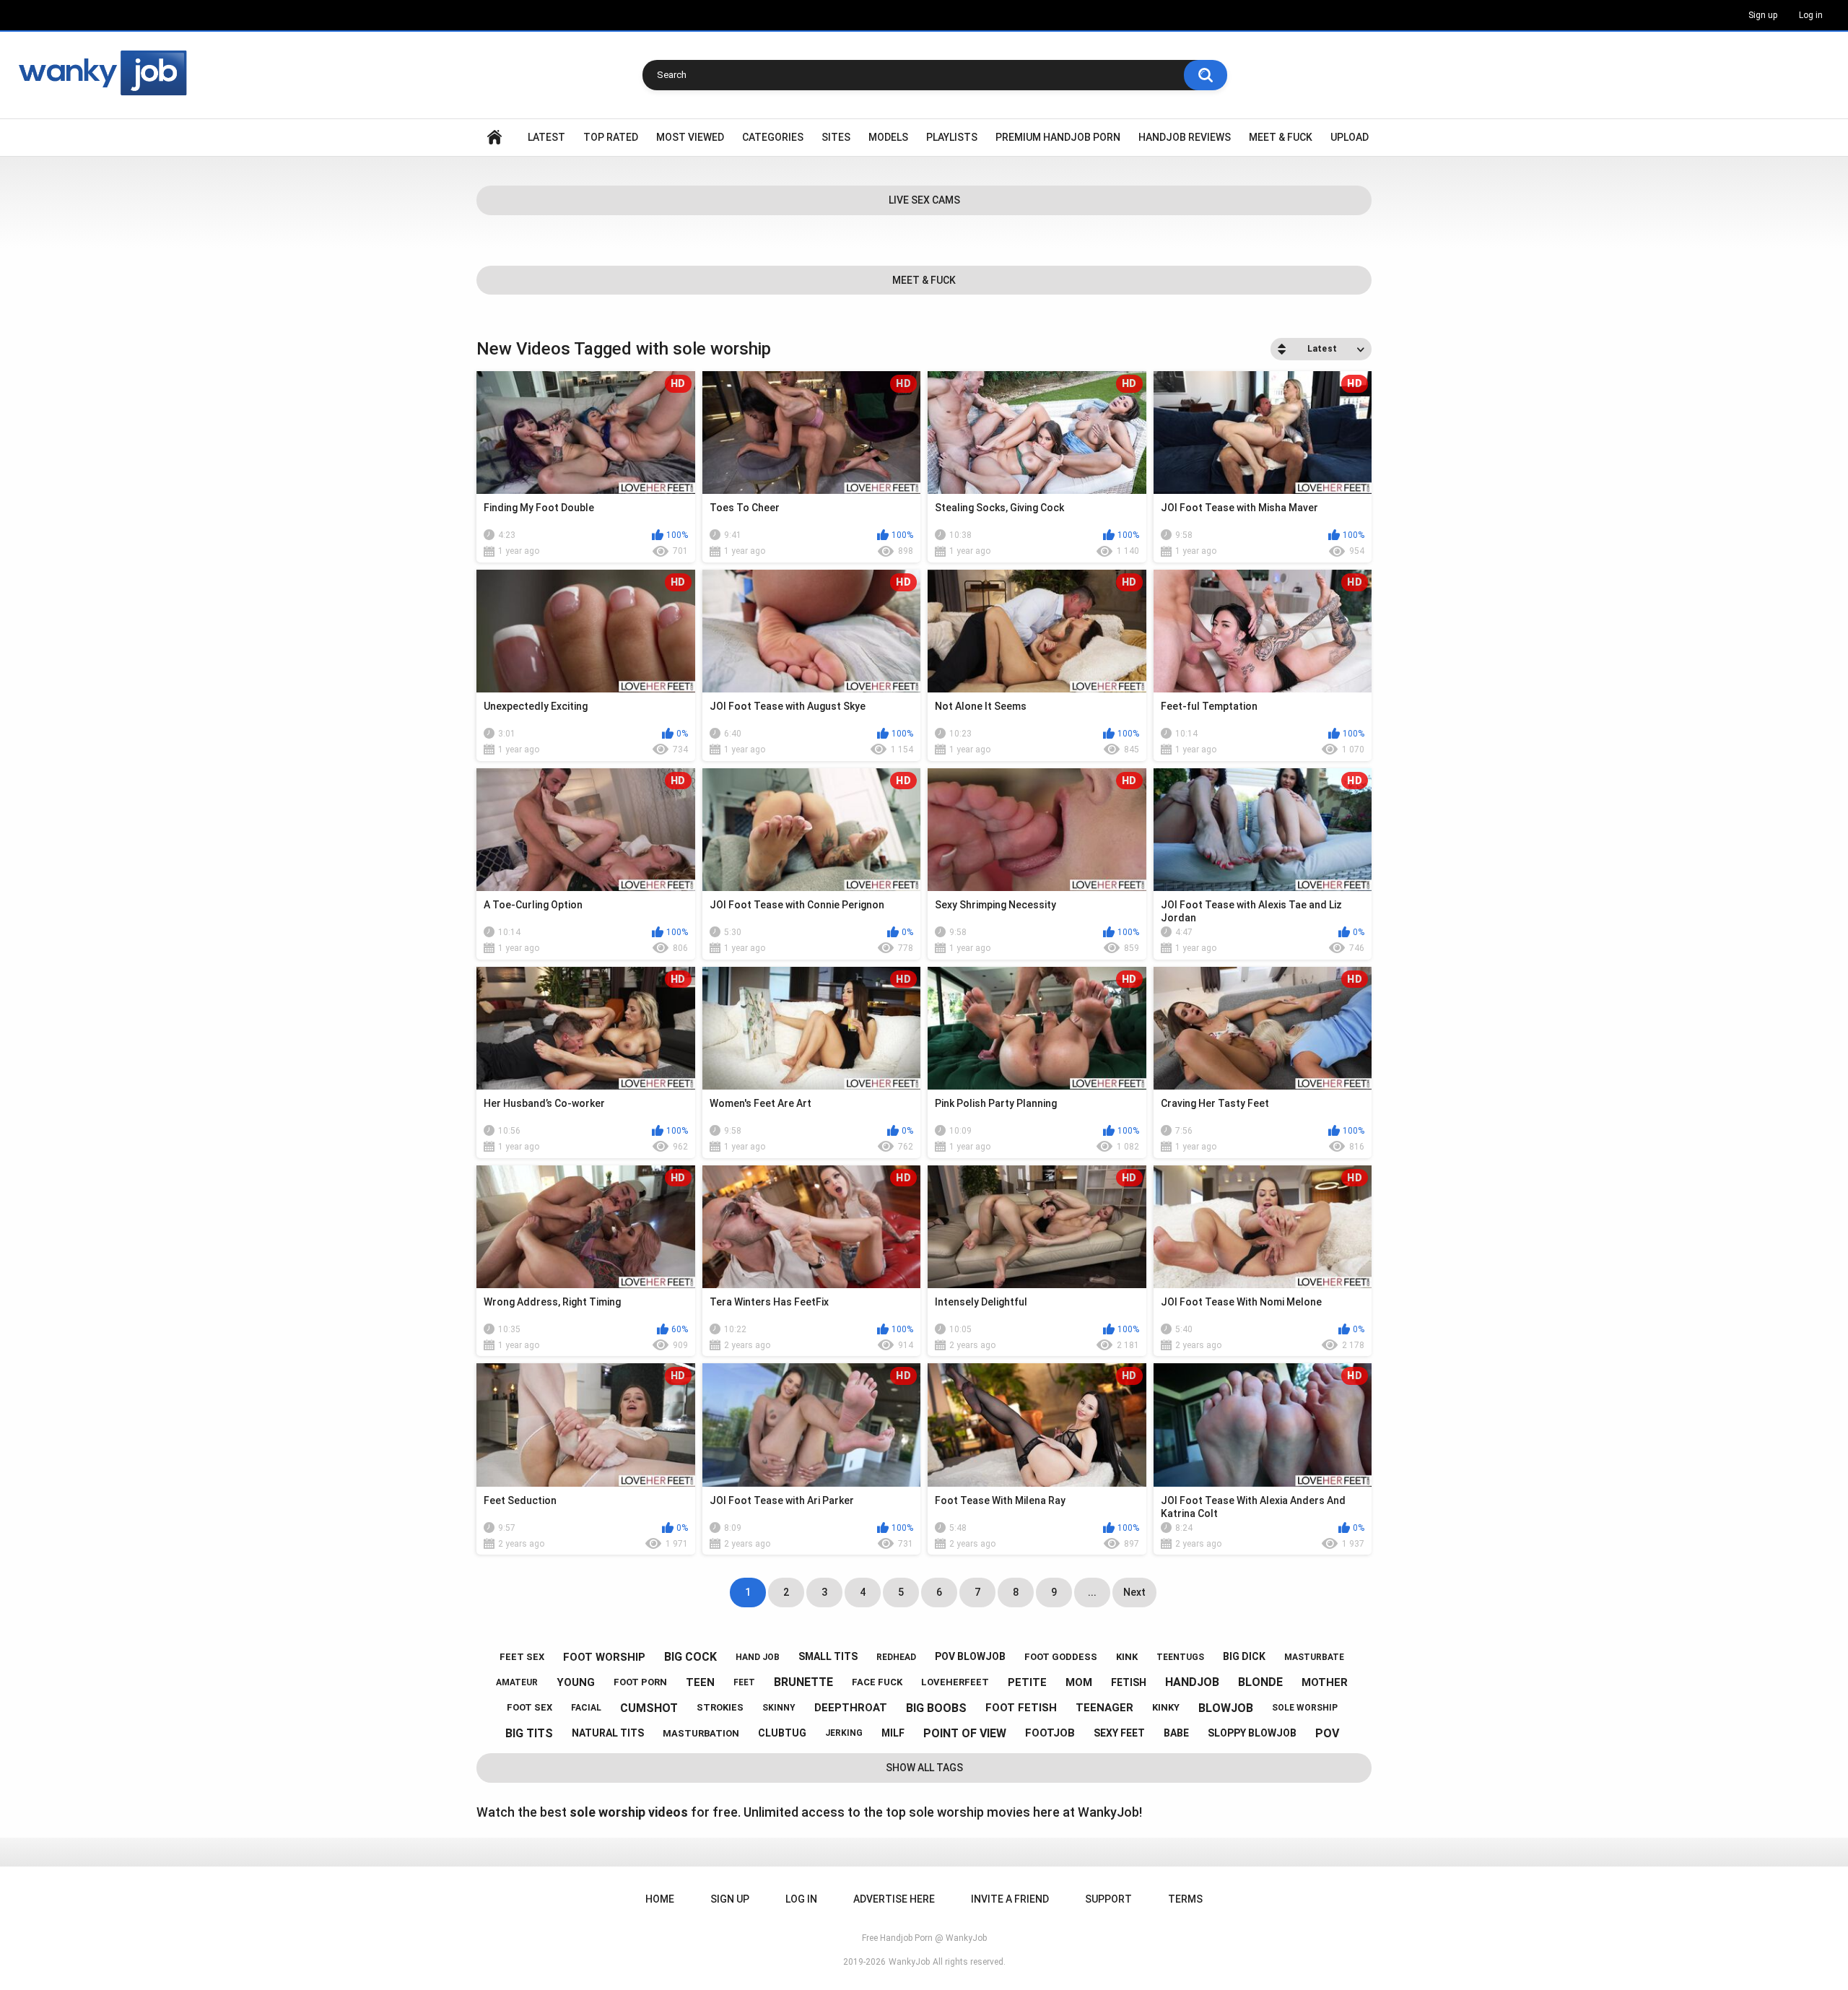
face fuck (877, 1682)
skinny (779, 1708)
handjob (1192, 1682)
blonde (1260, 1682)
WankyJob (909, 1962)
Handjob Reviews (1185, 137)
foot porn (640, 1682)
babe (1176, 1733)
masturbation (701, 1733)
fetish (1129, 1682)
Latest (546, 137)
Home (494, 138)
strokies (720, 1707)
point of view (965, 1733)
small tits (828, 1656)
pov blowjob (970, 1656)
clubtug (782, 1733)
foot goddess (1061, 1657)
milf (893, 1733)
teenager (1104, 1708)
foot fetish (1021, 1708)
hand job (758, 1657)
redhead (896, 1657)
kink (1127, 1657)
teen (700, 1682)
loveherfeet (955, 1682)
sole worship (1305, 1708)
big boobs (936, 1708)
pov (1327, 1733)
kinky (1166, 1707)
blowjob (1226, 1708)
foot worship (604, 1657)
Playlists (952, 137)
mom (1079, 1682)
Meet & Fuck (1281, 137)
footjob (1050, 1733)
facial (586, 1708)
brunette (803, 1682)
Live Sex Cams (924, 200)
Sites (836, 137)
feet (744, 1682)
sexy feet (1119, 1733)
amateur (517, 1682)
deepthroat (851, 1708)
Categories (773, 137)
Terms (1185, 1899)
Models (888, 137)
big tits (529, 1733)
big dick (1244, 1656)
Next (1134, 1592)
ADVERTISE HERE (894, 1899)
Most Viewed (690, 137)
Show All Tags (924, 1768)
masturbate (1314, 1657)
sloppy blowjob (1252, 1733)
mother (1325, 1682)
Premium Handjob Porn (1058, 137)
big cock (690, 1657)
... (1092, 1592)
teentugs (1180, 1657)
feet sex (522, 1657)
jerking (844, 1733)
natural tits (608, 1733)
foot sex (529, 1707)
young (576, 1682)
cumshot (649, 1708)
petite (1027, 1682)
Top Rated (611, 137)
